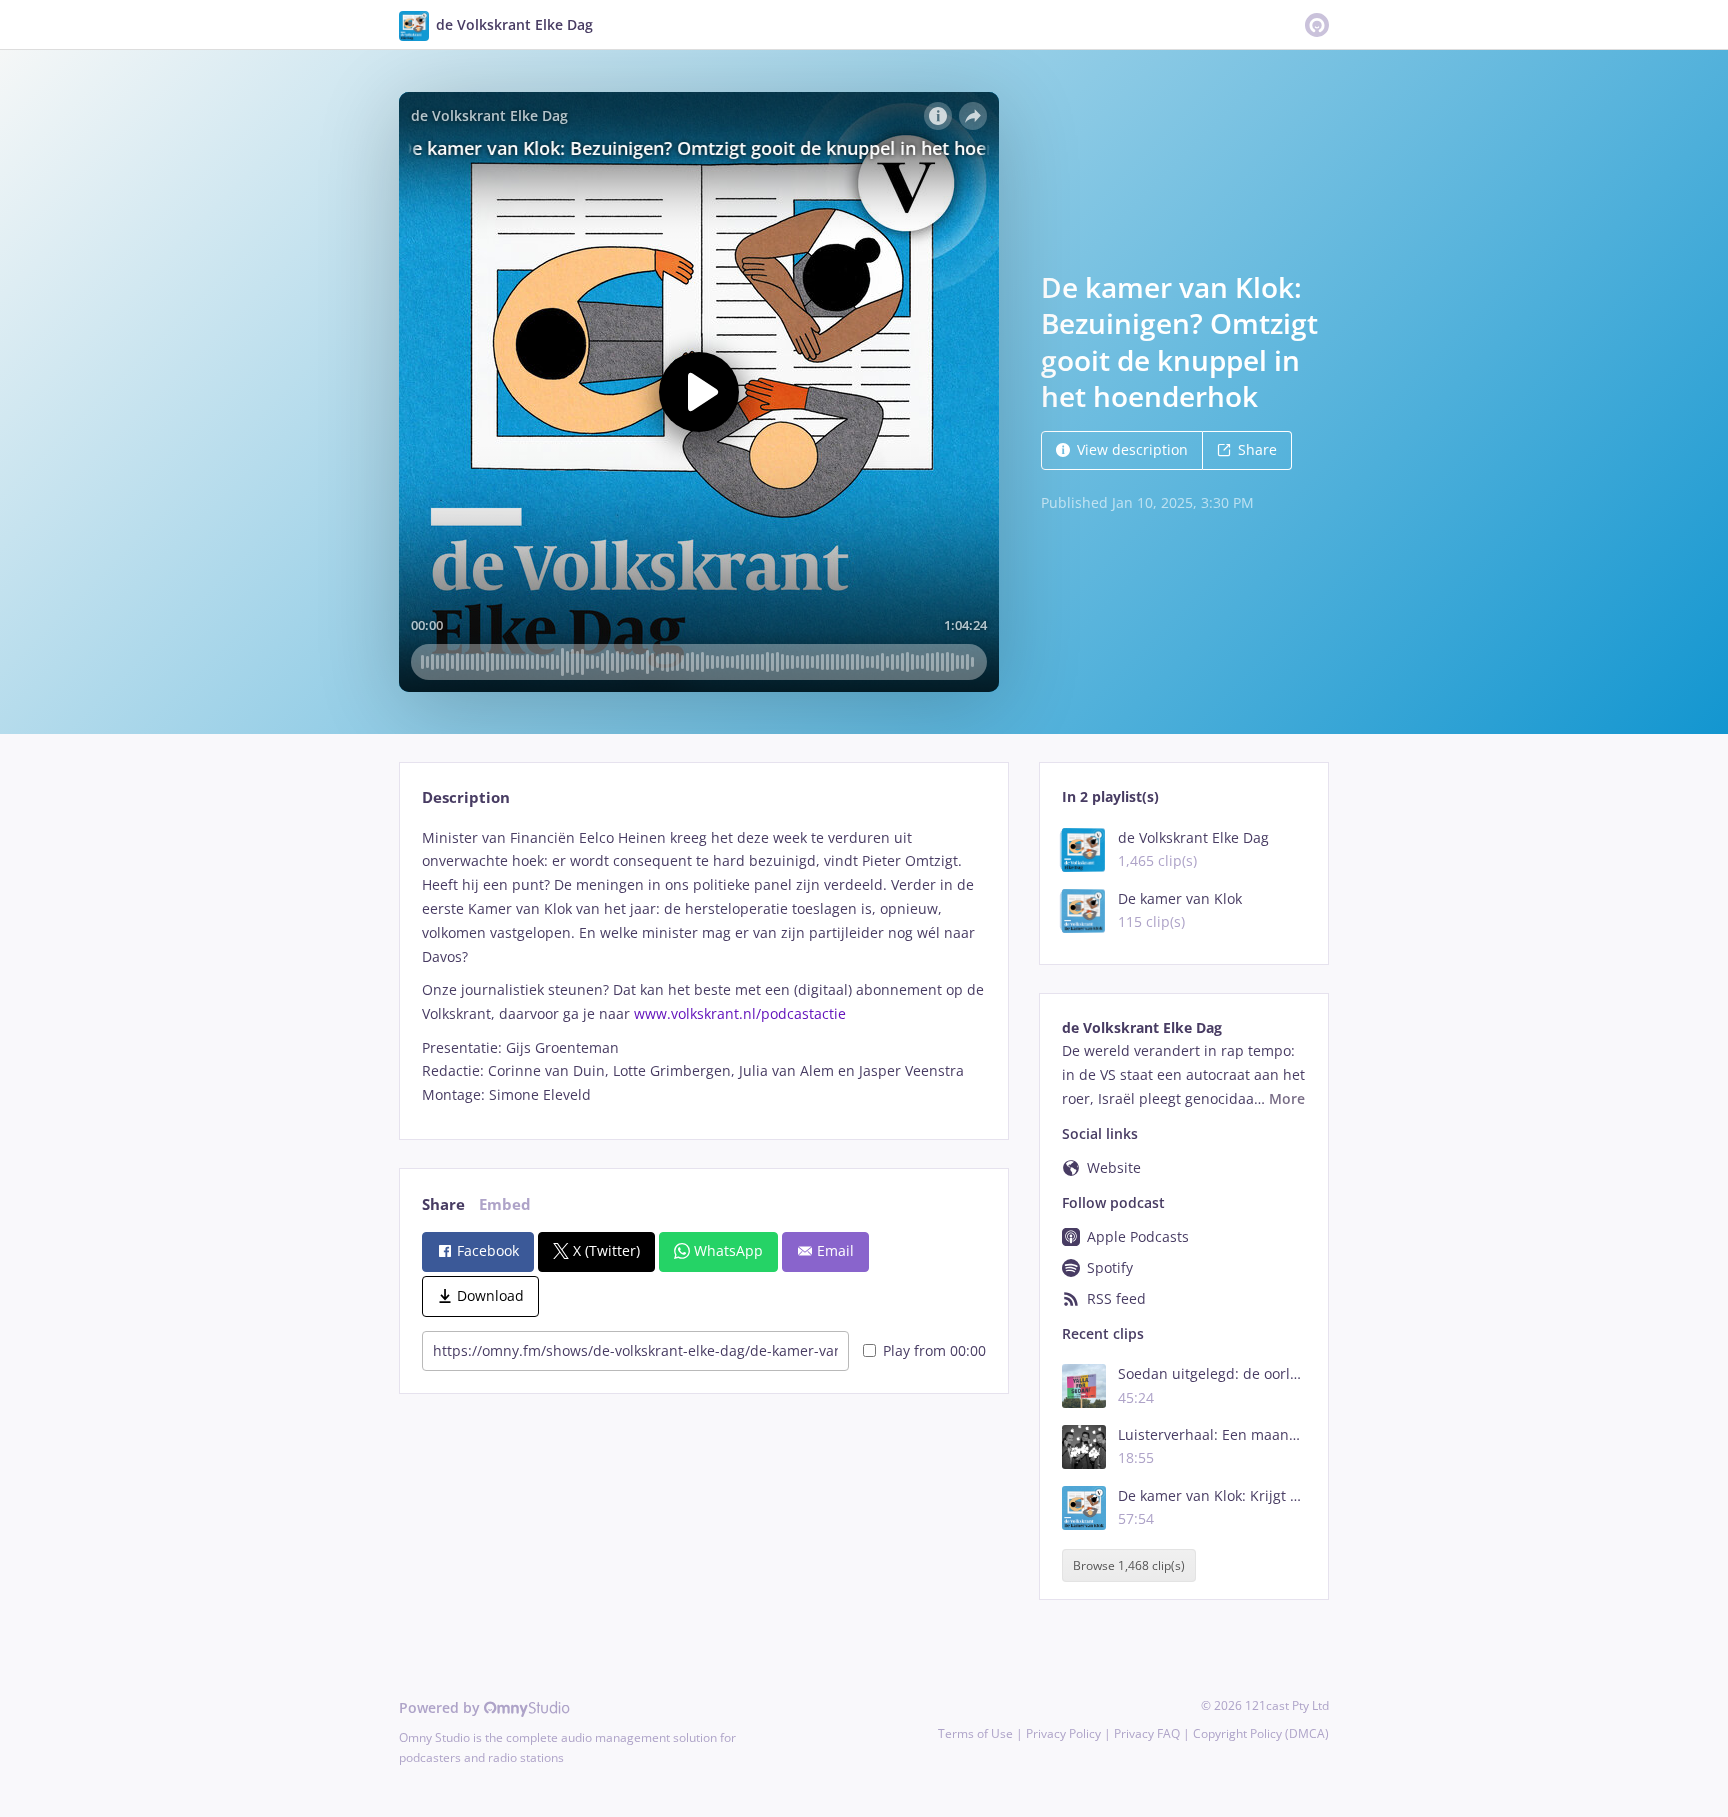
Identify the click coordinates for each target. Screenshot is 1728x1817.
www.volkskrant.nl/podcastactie (740, 1013)
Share (1257, 449)
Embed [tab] (505, 1204)
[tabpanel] (703, 966)
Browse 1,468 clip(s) (1129, 1565)
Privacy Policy (1063, 1733)
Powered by (441, 1707)
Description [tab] (466, 797)
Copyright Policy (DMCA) (1261, 1733)
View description (1132, 449)
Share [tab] (443, 1204)
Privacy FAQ (1147, 1733)
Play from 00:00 (934, 1350)
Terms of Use (975, 1733)
